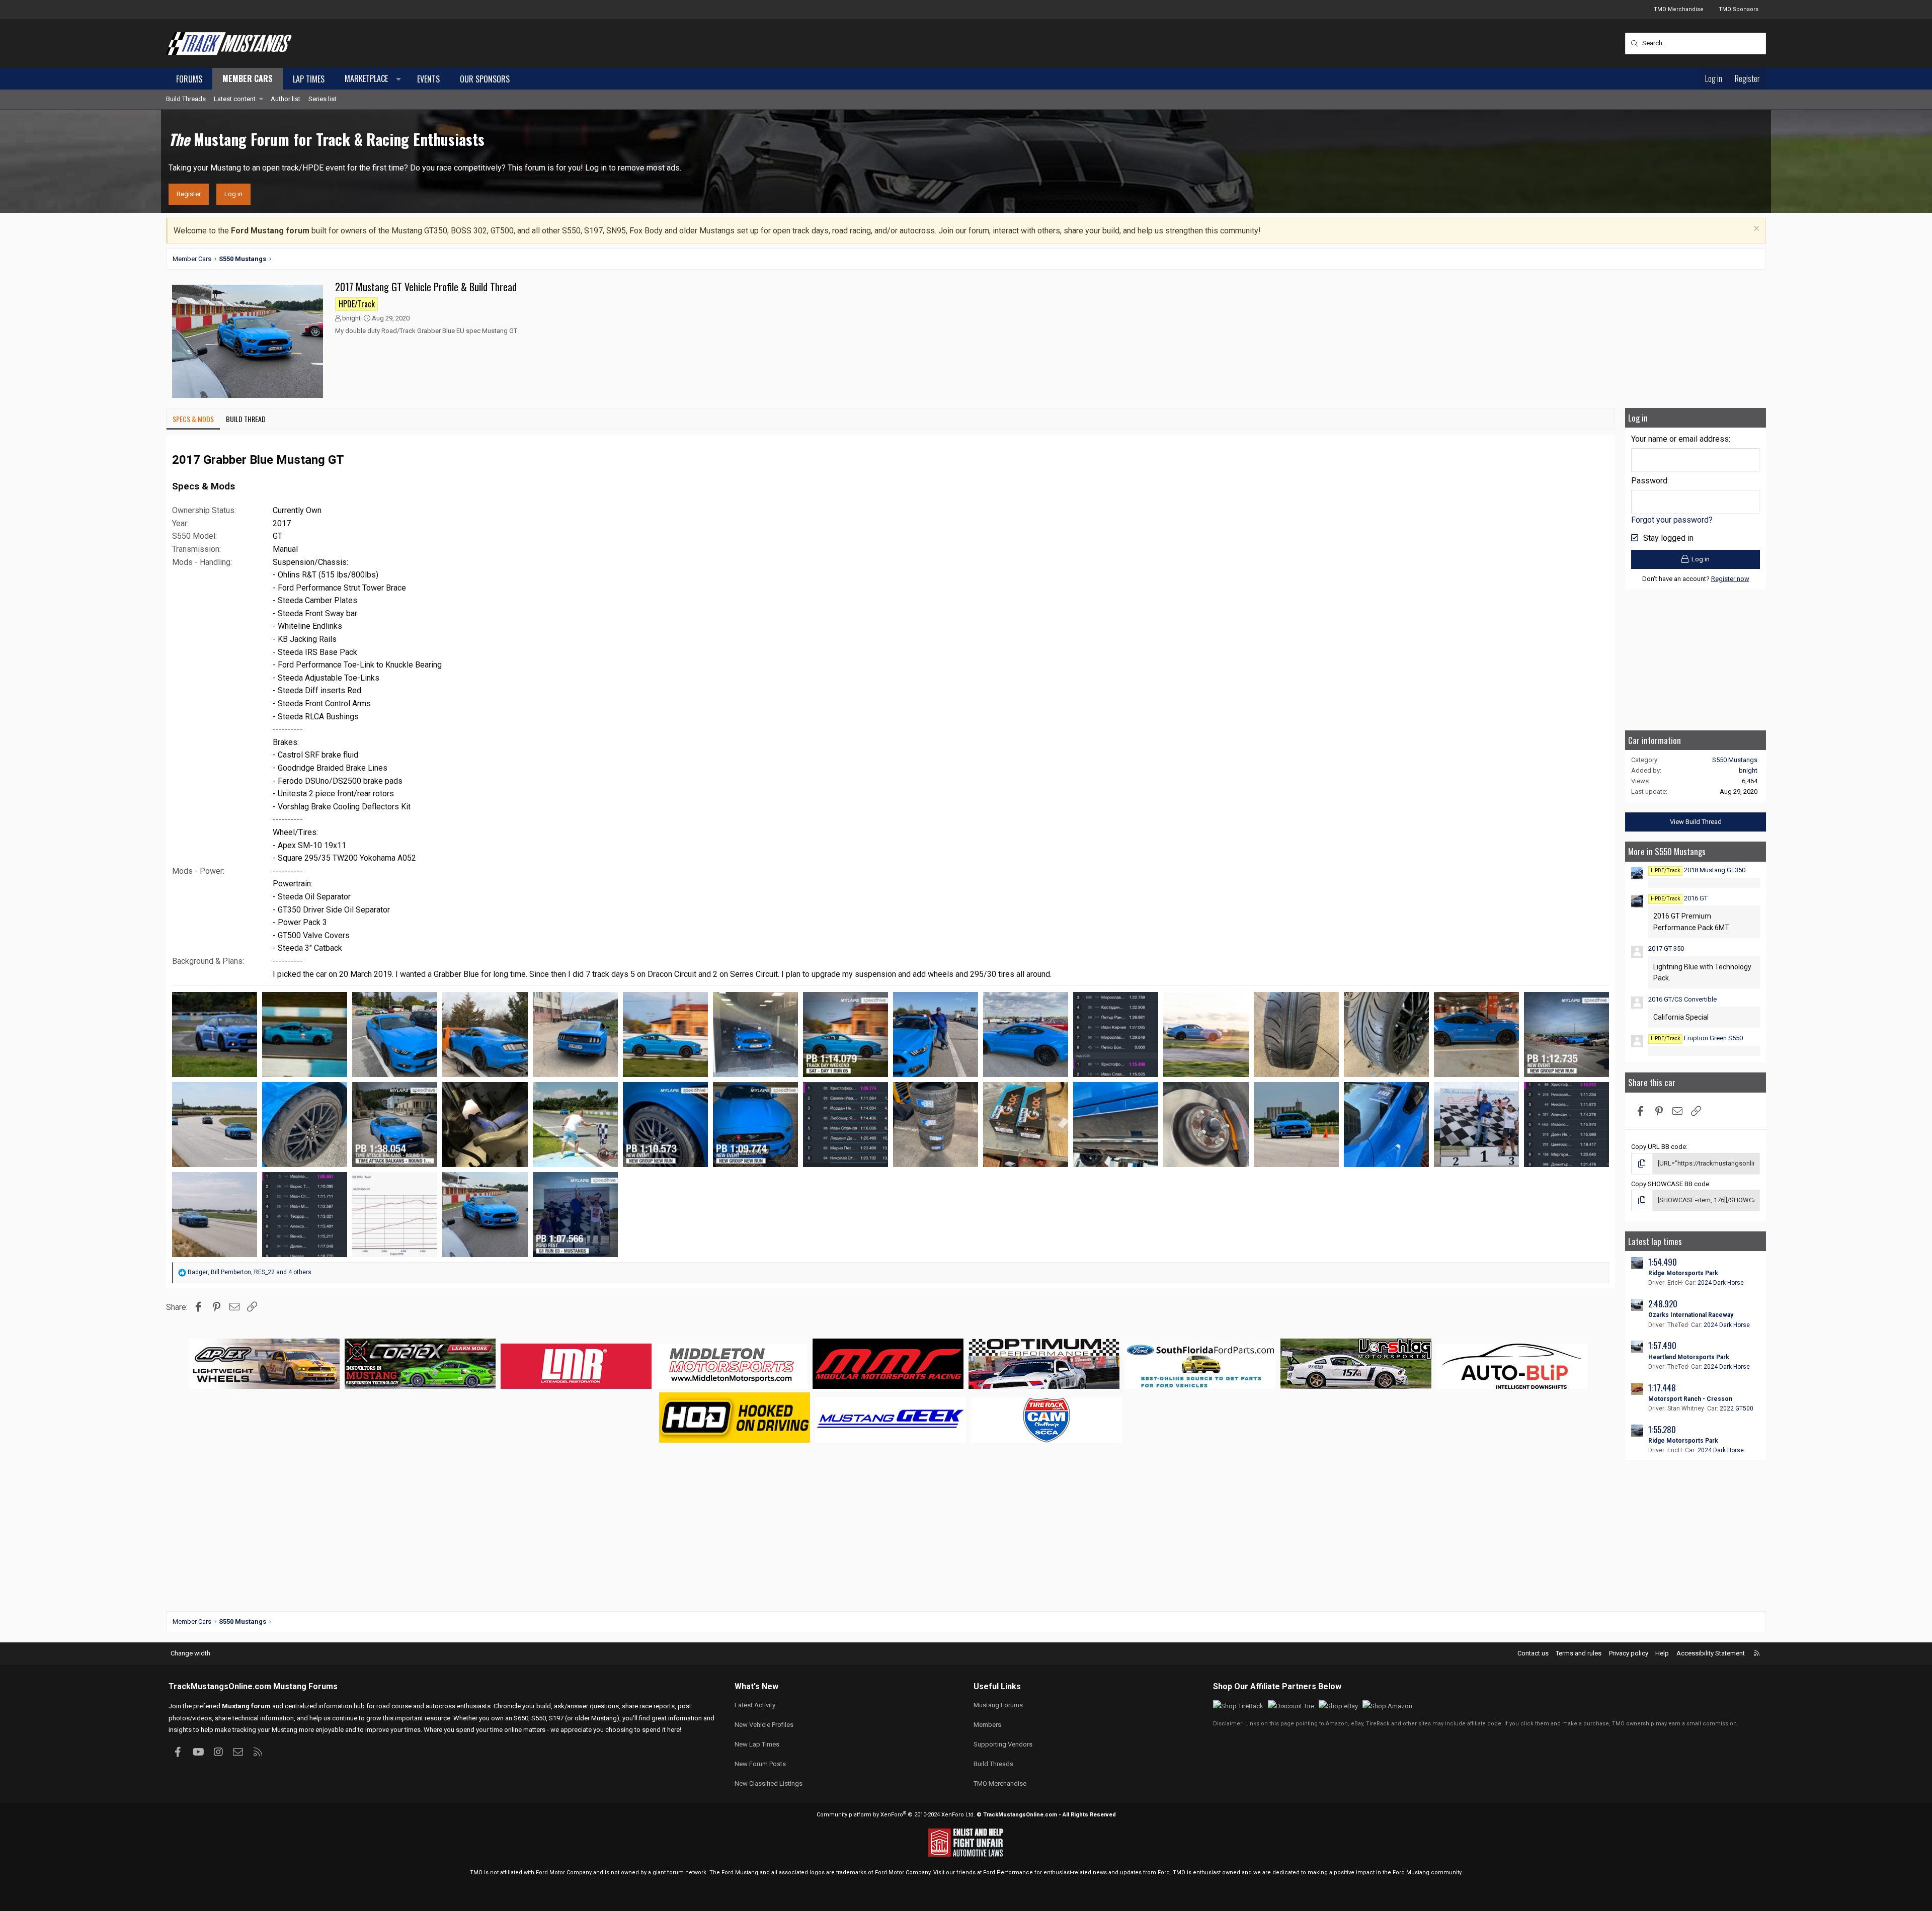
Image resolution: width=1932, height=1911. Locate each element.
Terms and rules (1579, 1653)
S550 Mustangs (1735, 760)
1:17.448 (1662, 1388)
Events (428, 79)
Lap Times (309, 79)
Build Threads (186, 99)
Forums (189, 79)
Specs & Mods (193, 419)
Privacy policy (1629, 1653)
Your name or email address (1680, 439)
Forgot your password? (1672, 520)
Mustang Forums (305, 1686)
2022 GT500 (1737, 1408)
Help (1662, 1653)
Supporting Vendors (1003, 1744)
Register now (1730, 579)
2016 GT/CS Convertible (1682, 999)
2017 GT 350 (1666, 948)
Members (987, 1725)
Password (1649, 481)
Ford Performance (1008, 1873)
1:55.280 (1662, 1429)
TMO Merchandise (1679, 9)
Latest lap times (1655, 1241)
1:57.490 (1662, 1345)
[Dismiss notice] (1755, 230)
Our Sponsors (485, 79)
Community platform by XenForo (896, 1815)
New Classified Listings (769, 1783)
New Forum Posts (760, 1764)
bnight (351, 318)
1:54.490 (1663, 1262)
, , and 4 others (250, 1272)
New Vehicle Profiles (764, 1725)
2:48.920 (1663, 1304)
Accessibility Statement (1711, 1653)
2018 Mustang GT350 (1698, 870)
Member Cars (248, 78)
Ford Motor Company (564, 1873)
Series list (323, 99)
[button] (371, 79)
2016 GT (1679, 898)
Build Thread (246, 419)
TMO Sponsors (1739, 9)
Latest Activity (755, 1705)
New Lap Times (757, 1744)
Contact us (1533, 1653)
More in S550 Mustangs (1667, 851)
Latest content (235, 99)
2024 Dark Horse (1721, 1283)
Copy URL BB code (1659, 1147)
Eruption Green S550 (1697, 1038)
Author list (286, 99)
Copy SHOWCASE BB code (1670, 1184)
